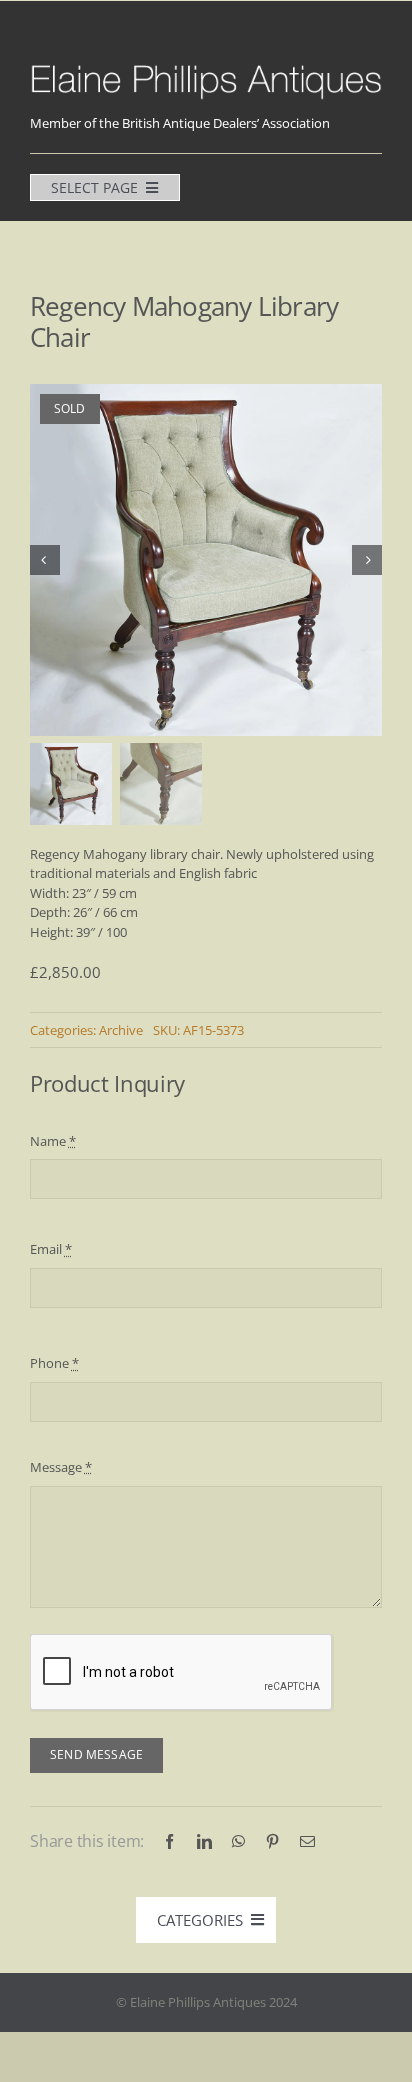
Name (53, 1141)
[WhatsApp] (238, 1841)
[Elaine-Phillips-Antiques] (206, 67)
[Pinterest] (272, 1841)
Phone (54, 1363)
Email (51, 1249)
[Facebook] (169, 1841)
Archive (121, 1030)
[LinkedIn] (204, 1841)
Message (61, 1467)
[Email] (307, 1841)
